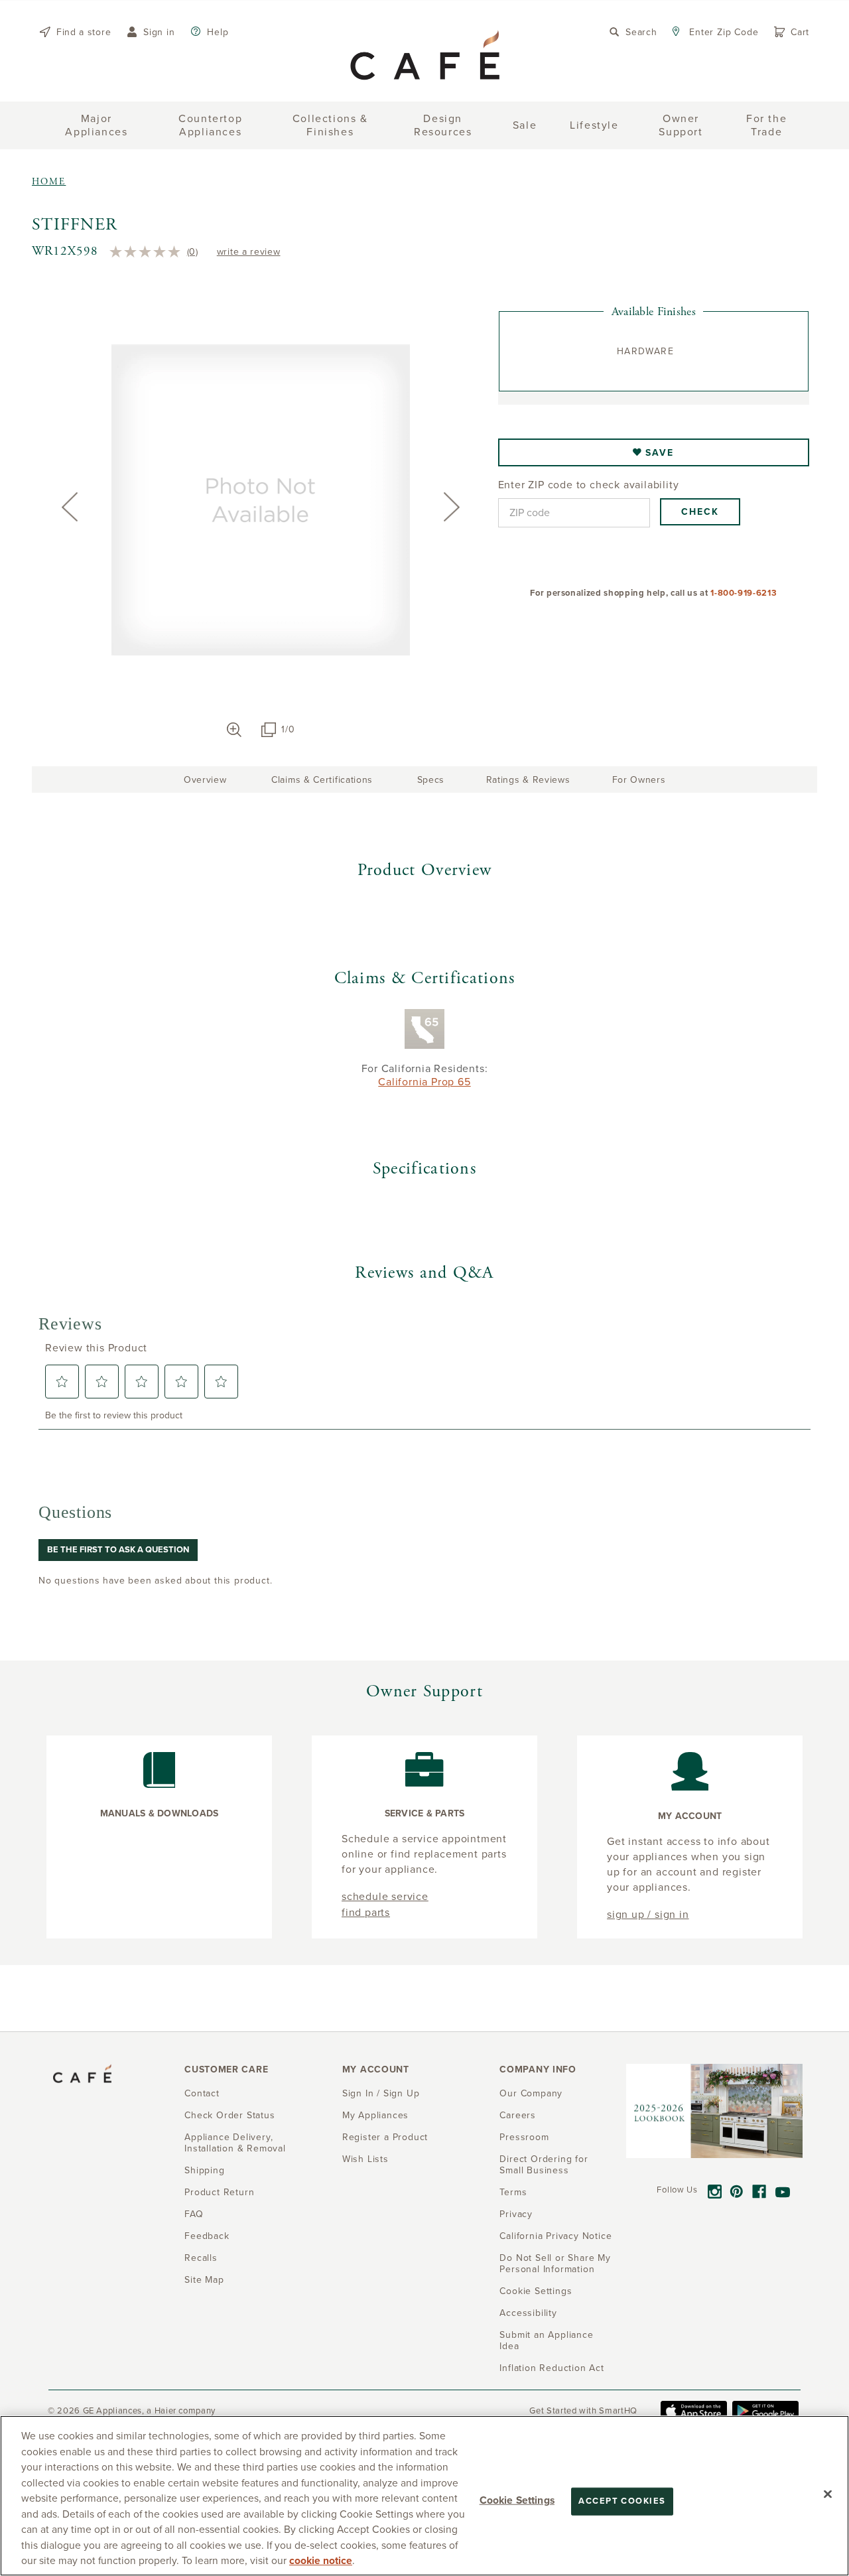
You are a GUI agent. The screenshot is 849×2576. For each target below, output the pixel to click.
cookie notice (321, 2561)
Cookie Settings (517, 2500)
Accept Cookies (622, 2501)
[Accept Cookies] (828, 2494)
